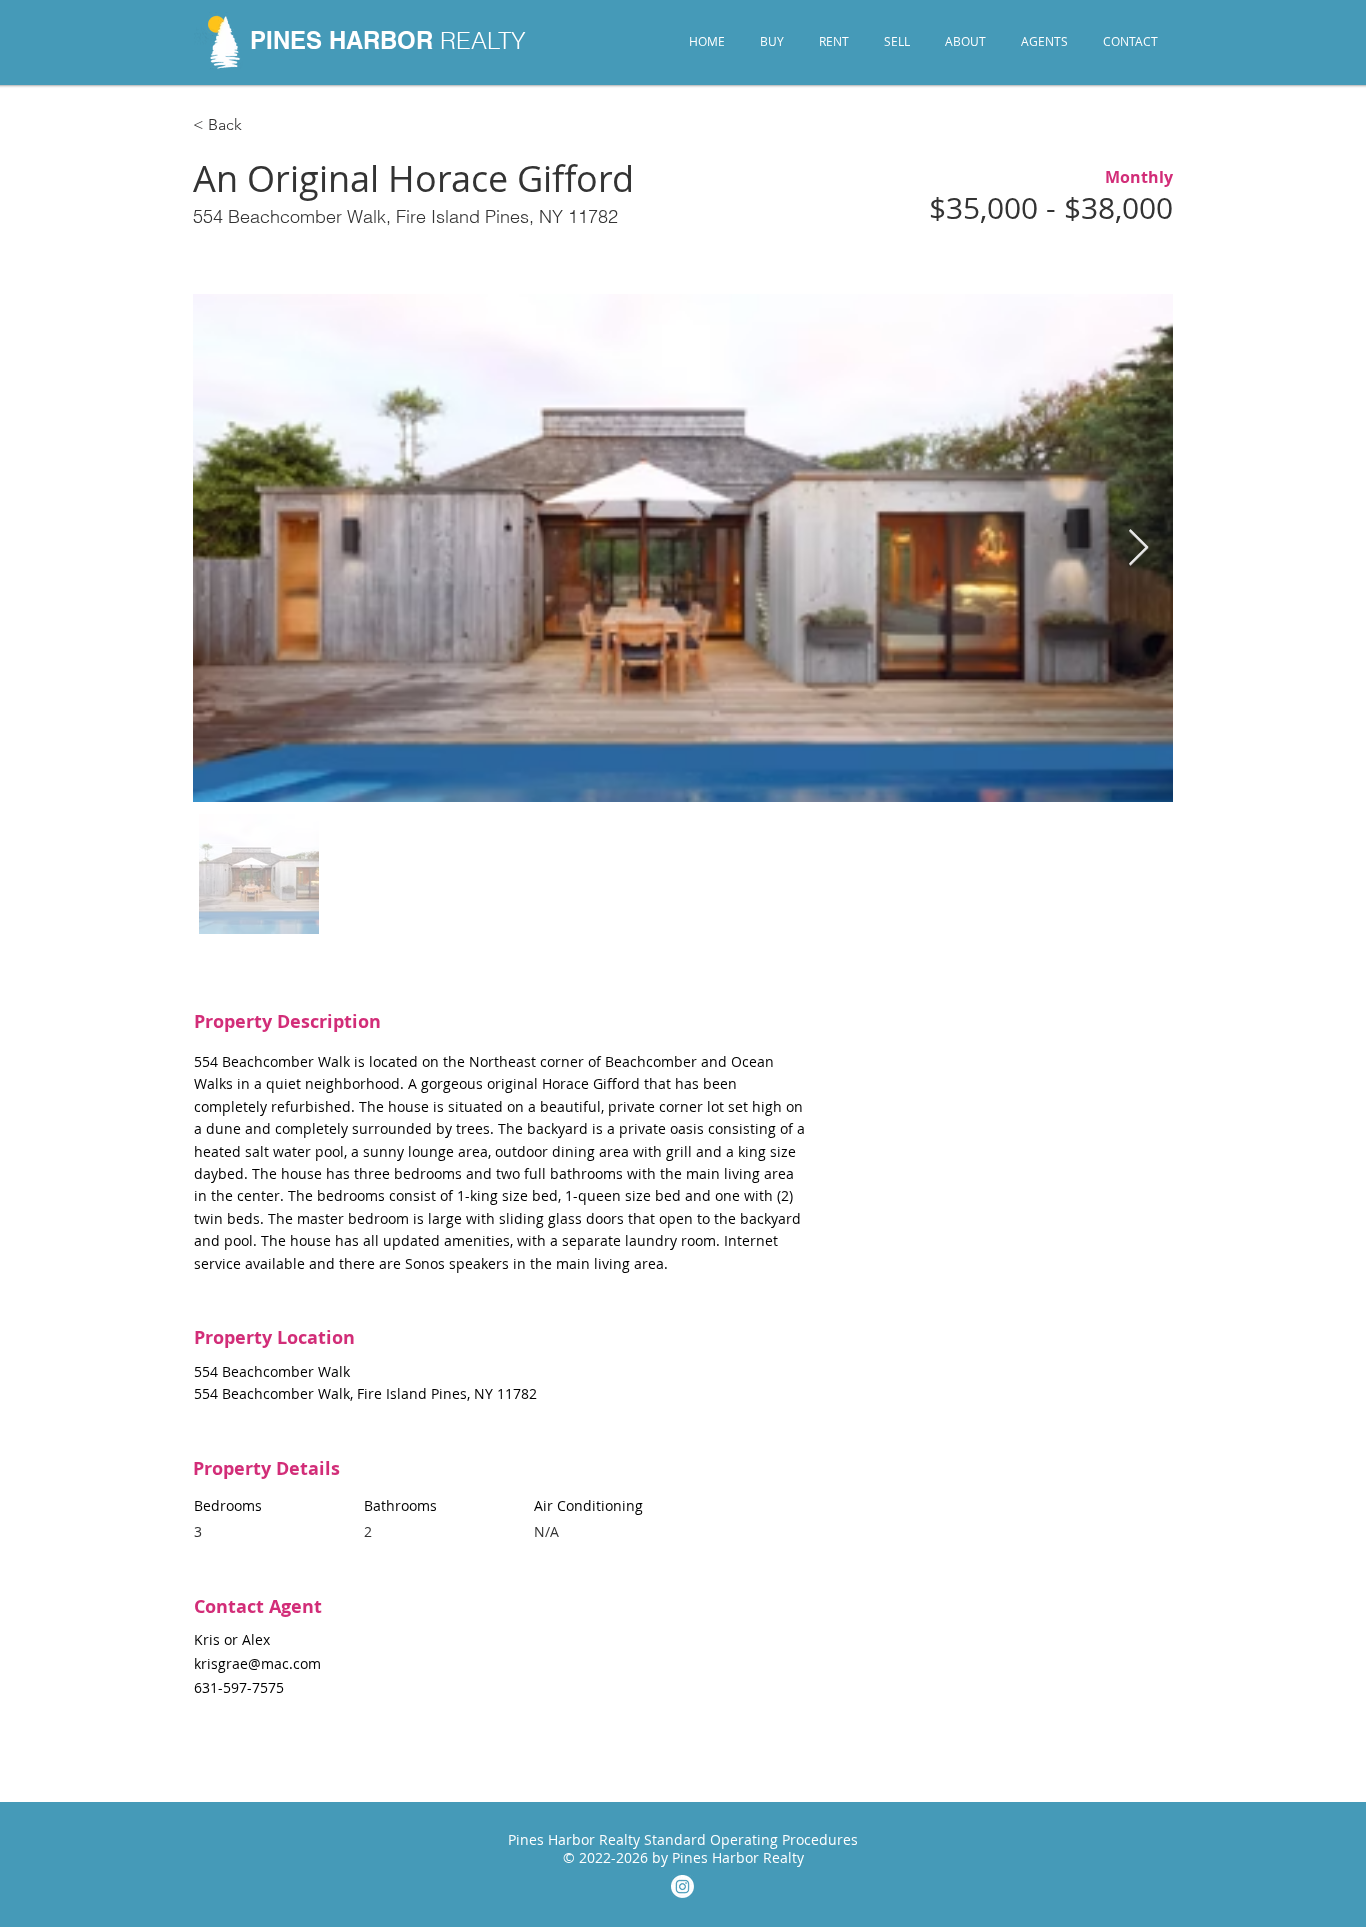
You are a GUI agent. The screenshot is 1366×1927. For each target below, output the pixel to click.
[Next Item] (1138, 548)
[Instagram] (682, 1886)
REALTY (483, 40)
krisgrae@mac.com (257, 1663)
